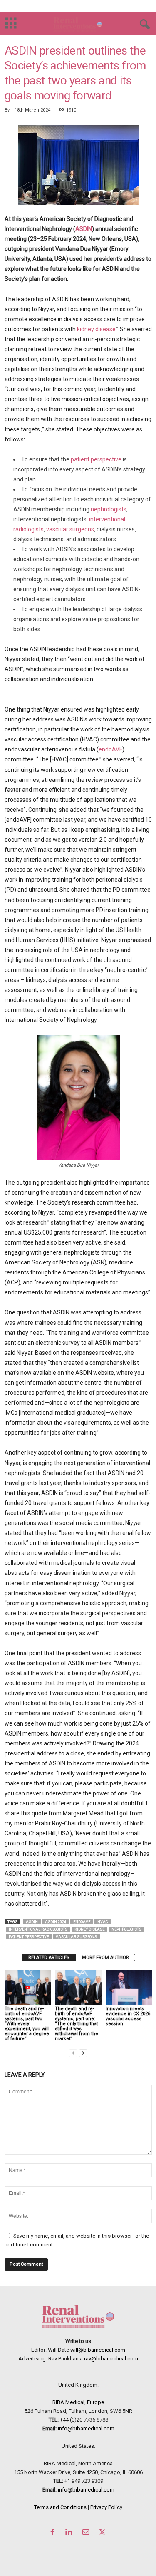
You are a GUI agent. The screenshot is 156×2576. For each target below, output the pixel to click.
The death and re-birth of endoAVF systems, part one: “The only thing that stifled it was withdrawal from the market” (77, 2024)
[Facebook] (54, 2533)
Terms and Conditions (60, 2507)
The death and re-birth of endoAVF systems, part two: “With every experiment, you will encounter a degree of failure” (27, 2024)
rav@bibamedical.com (111, 2359)
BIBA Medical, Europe (78, 2402)
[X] (103, 2533)
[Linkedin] (71, 2533)
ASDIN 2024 (56, 1922)
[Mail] (87, 2533)
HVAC (103, 1922)
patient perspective (96, 459)
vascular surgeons (70, 529)
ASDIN (84, 229)
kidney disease (96, 329)
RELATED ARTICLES (49, 1957)
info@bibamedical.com (86, 2428)
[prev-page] (73, 2053)
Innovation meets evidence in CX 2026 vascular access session (128, 2016)
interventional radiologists (38, 1929)
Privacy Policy (106, 2507)
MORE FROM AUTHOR (105, 1957)
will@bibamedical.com (98, 2350)
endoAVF (110, 749)
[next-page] (83, 2053)
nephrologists (109, 509)
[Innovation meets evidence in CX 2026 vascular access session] (129, 1987)
